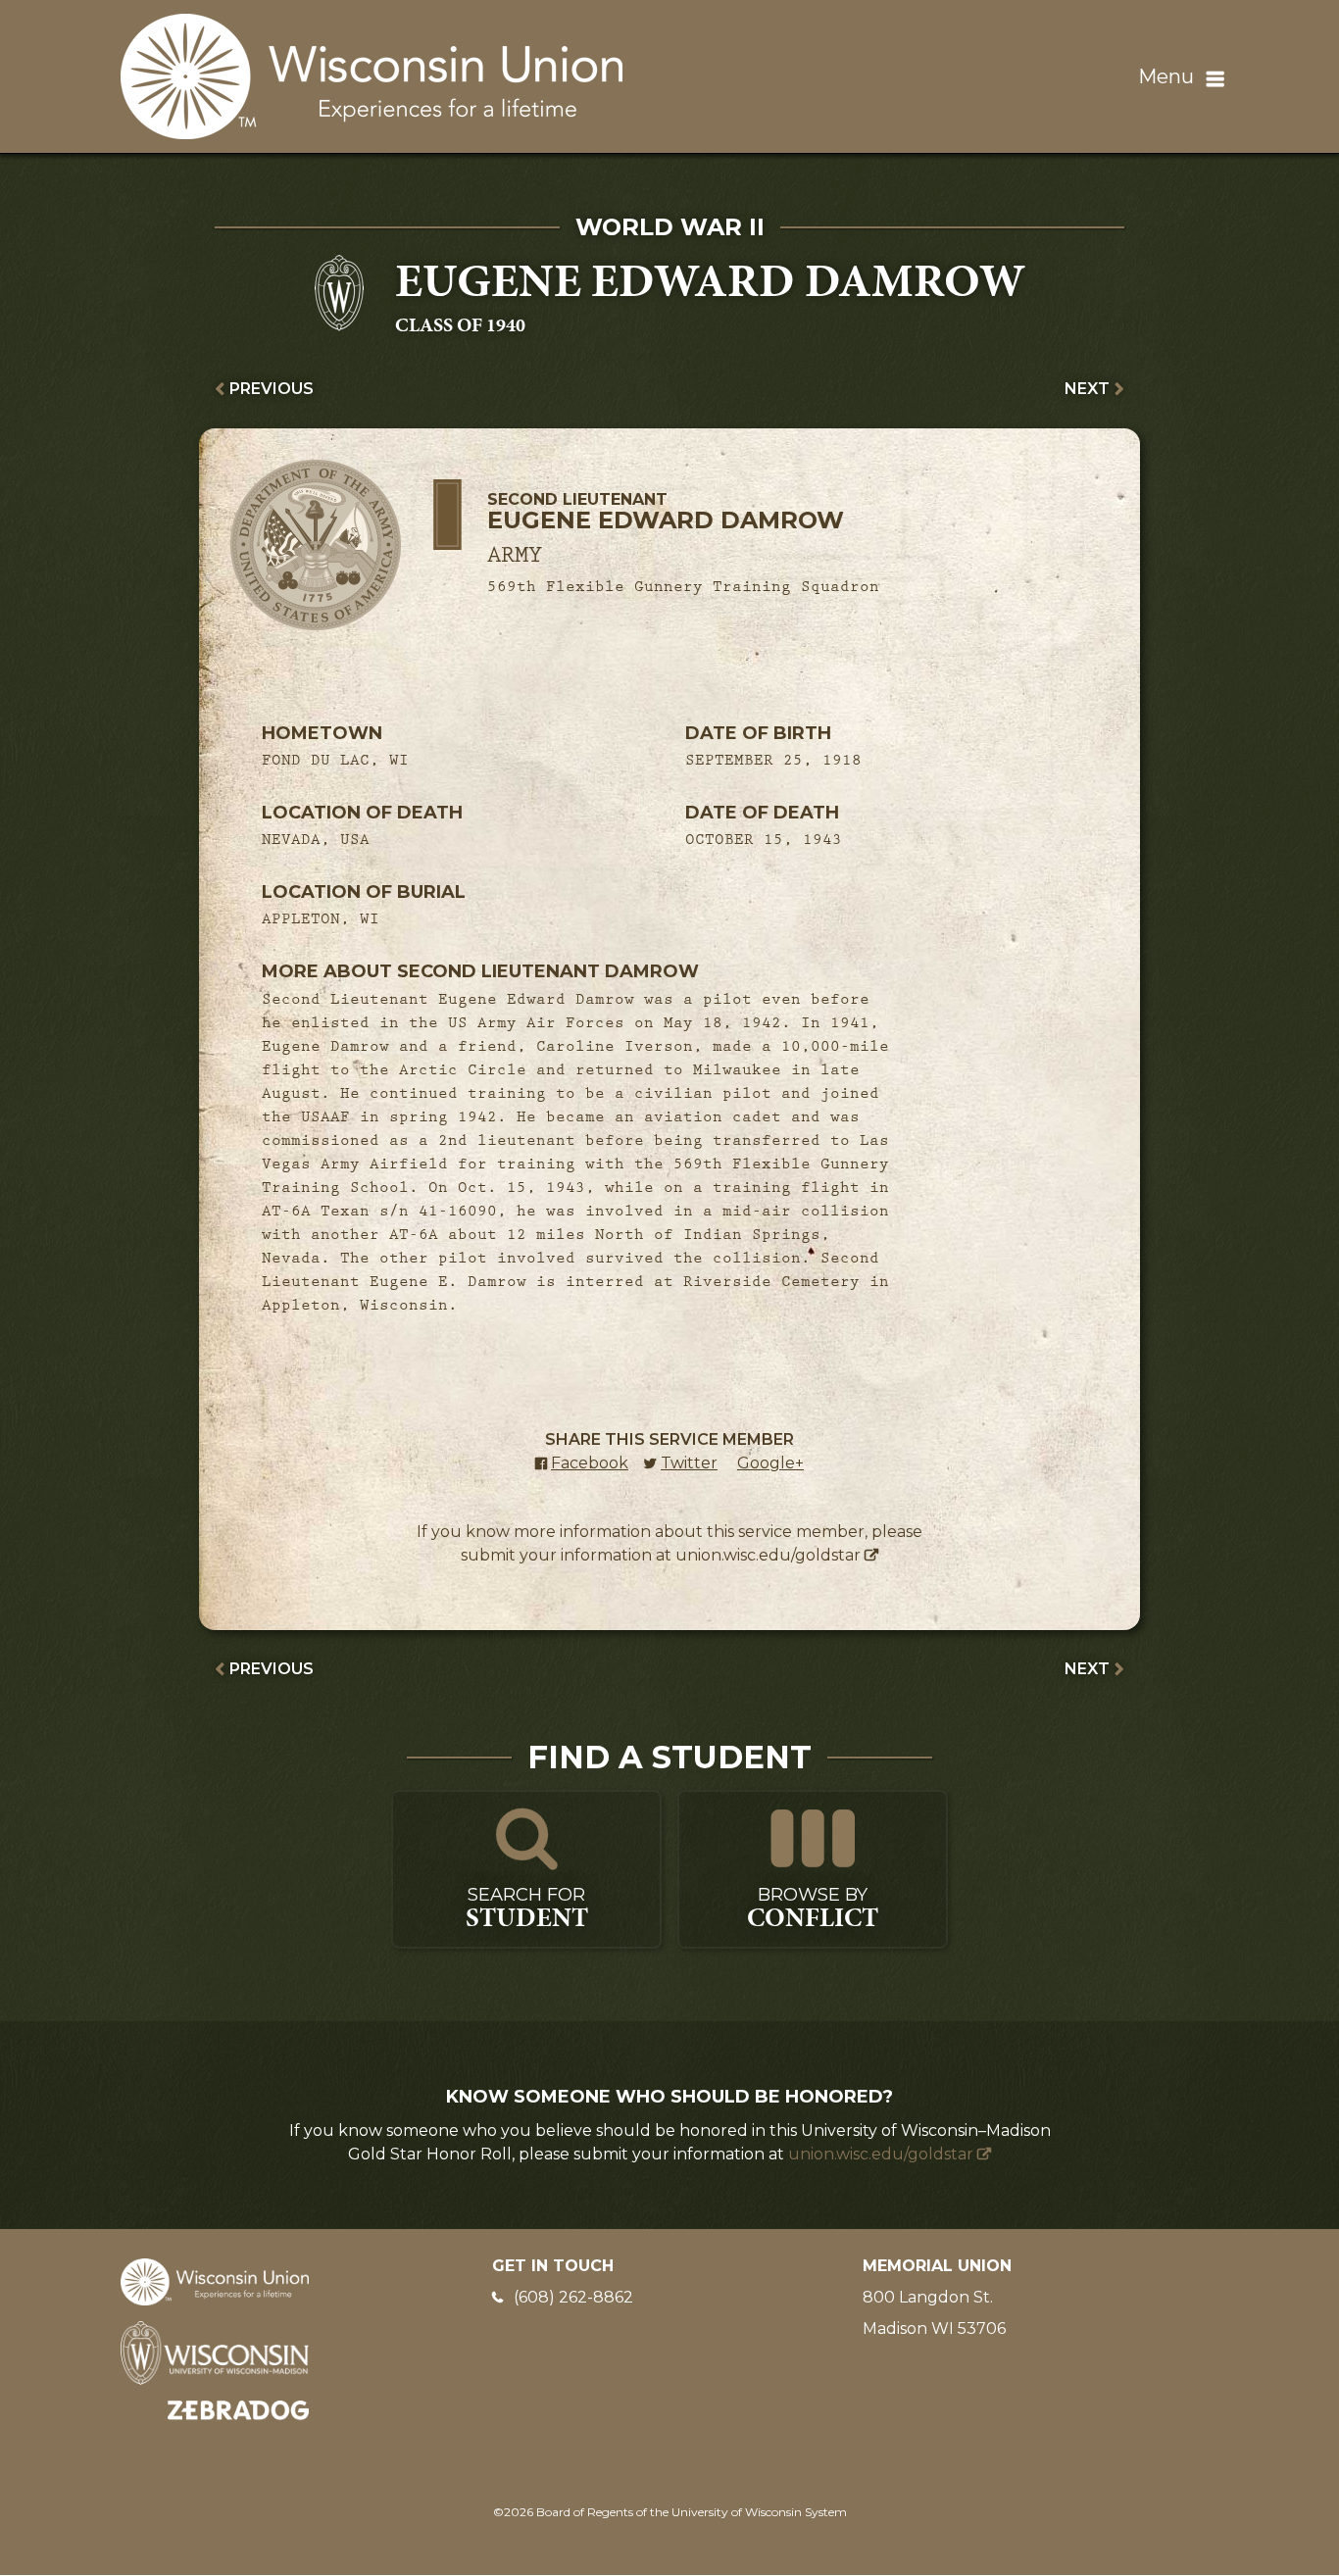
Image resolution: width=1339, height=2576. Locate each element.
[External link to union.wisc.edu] (215, 2280)
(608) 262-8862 (573, 2297)
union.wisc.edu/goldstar (768, 1555)
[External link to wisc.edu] (215, 2352)
